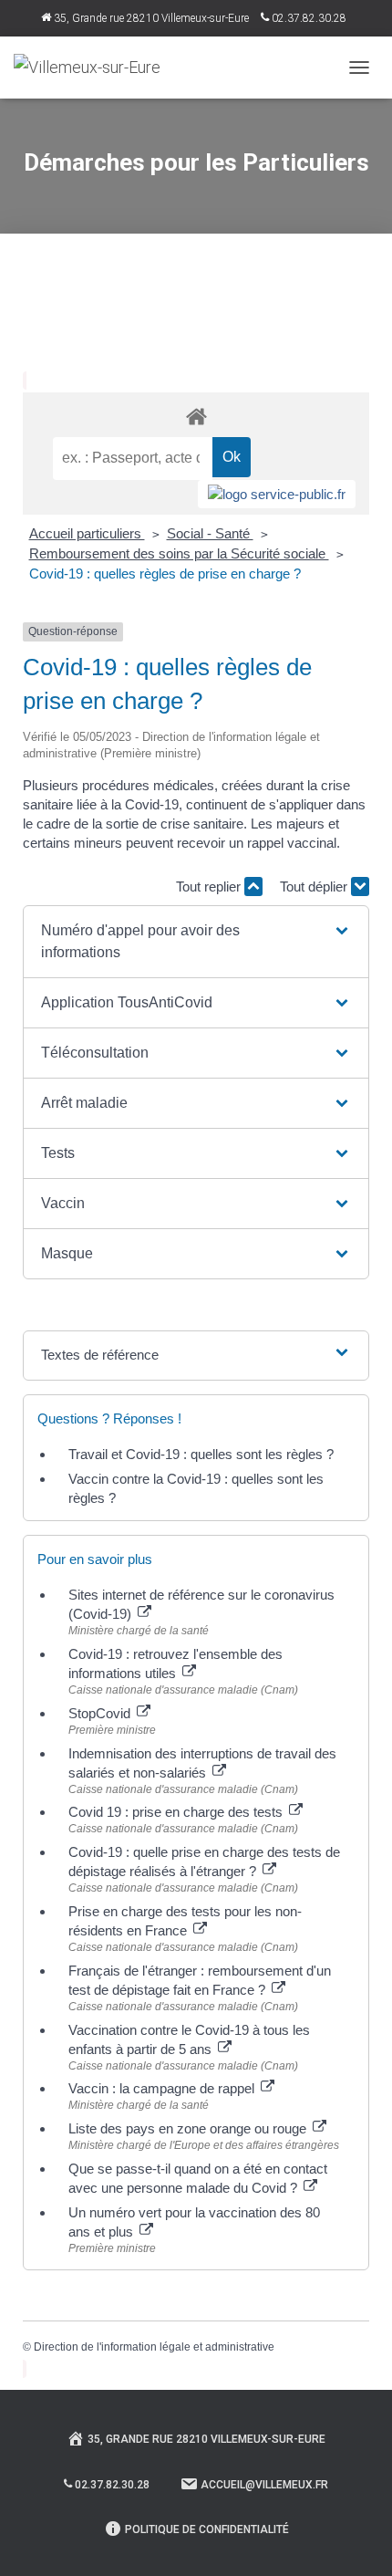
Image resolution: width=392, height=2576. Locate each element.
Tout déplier (315, 886)
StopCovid (101, 1713)
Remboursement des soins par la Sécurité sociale (179, 553)
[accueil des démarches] (196, 416)
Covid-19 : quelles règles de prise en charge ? (165, 574)
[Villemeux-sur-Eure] (94, 68)
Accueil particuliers (87, 533)
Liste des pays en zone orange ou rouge (189, 2128)
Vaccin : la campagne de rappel (163, 2088)
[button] (196, 942)
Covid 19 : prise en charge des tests (177, 1812)
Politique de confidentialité (207, 2529)
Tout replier (210, 886)
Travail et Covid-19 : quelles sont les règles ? (201, 1454)
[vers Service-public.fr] (277, 494)
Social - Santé (210, 533)
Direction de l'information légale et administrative (154, 2347)
